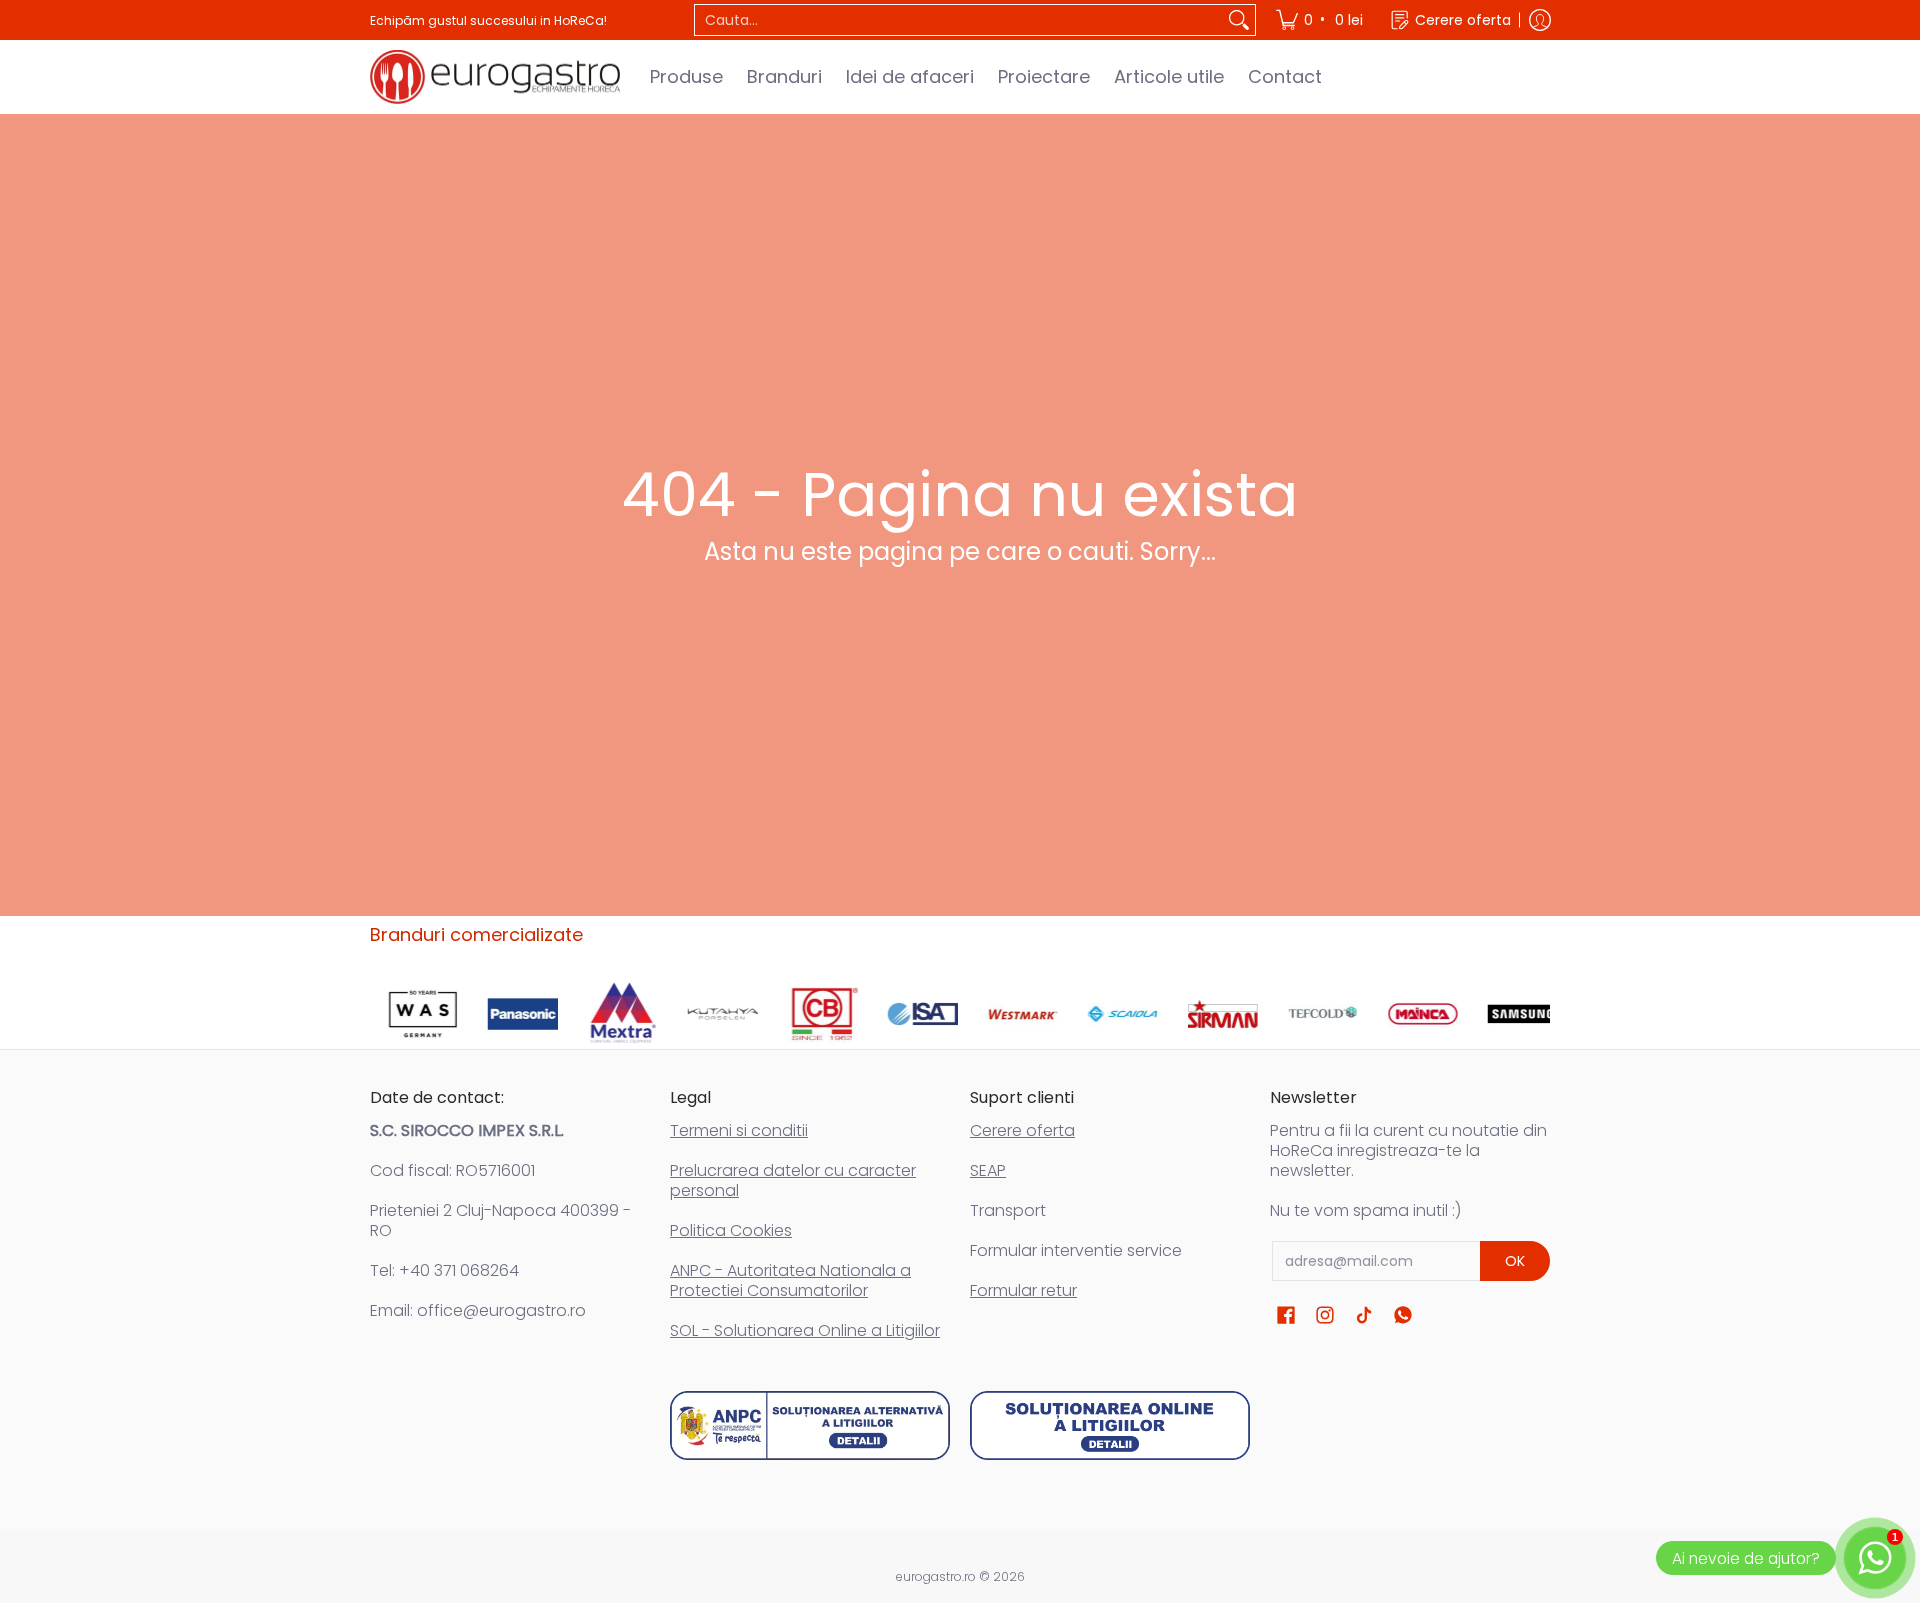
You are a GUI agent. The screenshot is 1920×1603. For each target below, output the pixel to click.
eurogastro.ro (936, 1576)
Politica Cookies (731, 1230)
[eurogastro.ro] (495, 77)
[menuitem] (1321, 20)
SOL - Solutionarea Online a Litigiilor (805, 1330)
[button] (1286, 1315)
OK (1515, 1261)
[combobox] (959, 20)
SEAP (988, 1170)
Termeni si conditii (739, 1130)
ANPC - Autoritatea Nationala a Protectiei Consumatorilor (790, 1280)
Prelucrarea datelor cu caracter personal (793, 1180)
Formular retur (1023, 1290)
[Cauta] (1239, 20)
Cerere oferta (1022, 1130)
